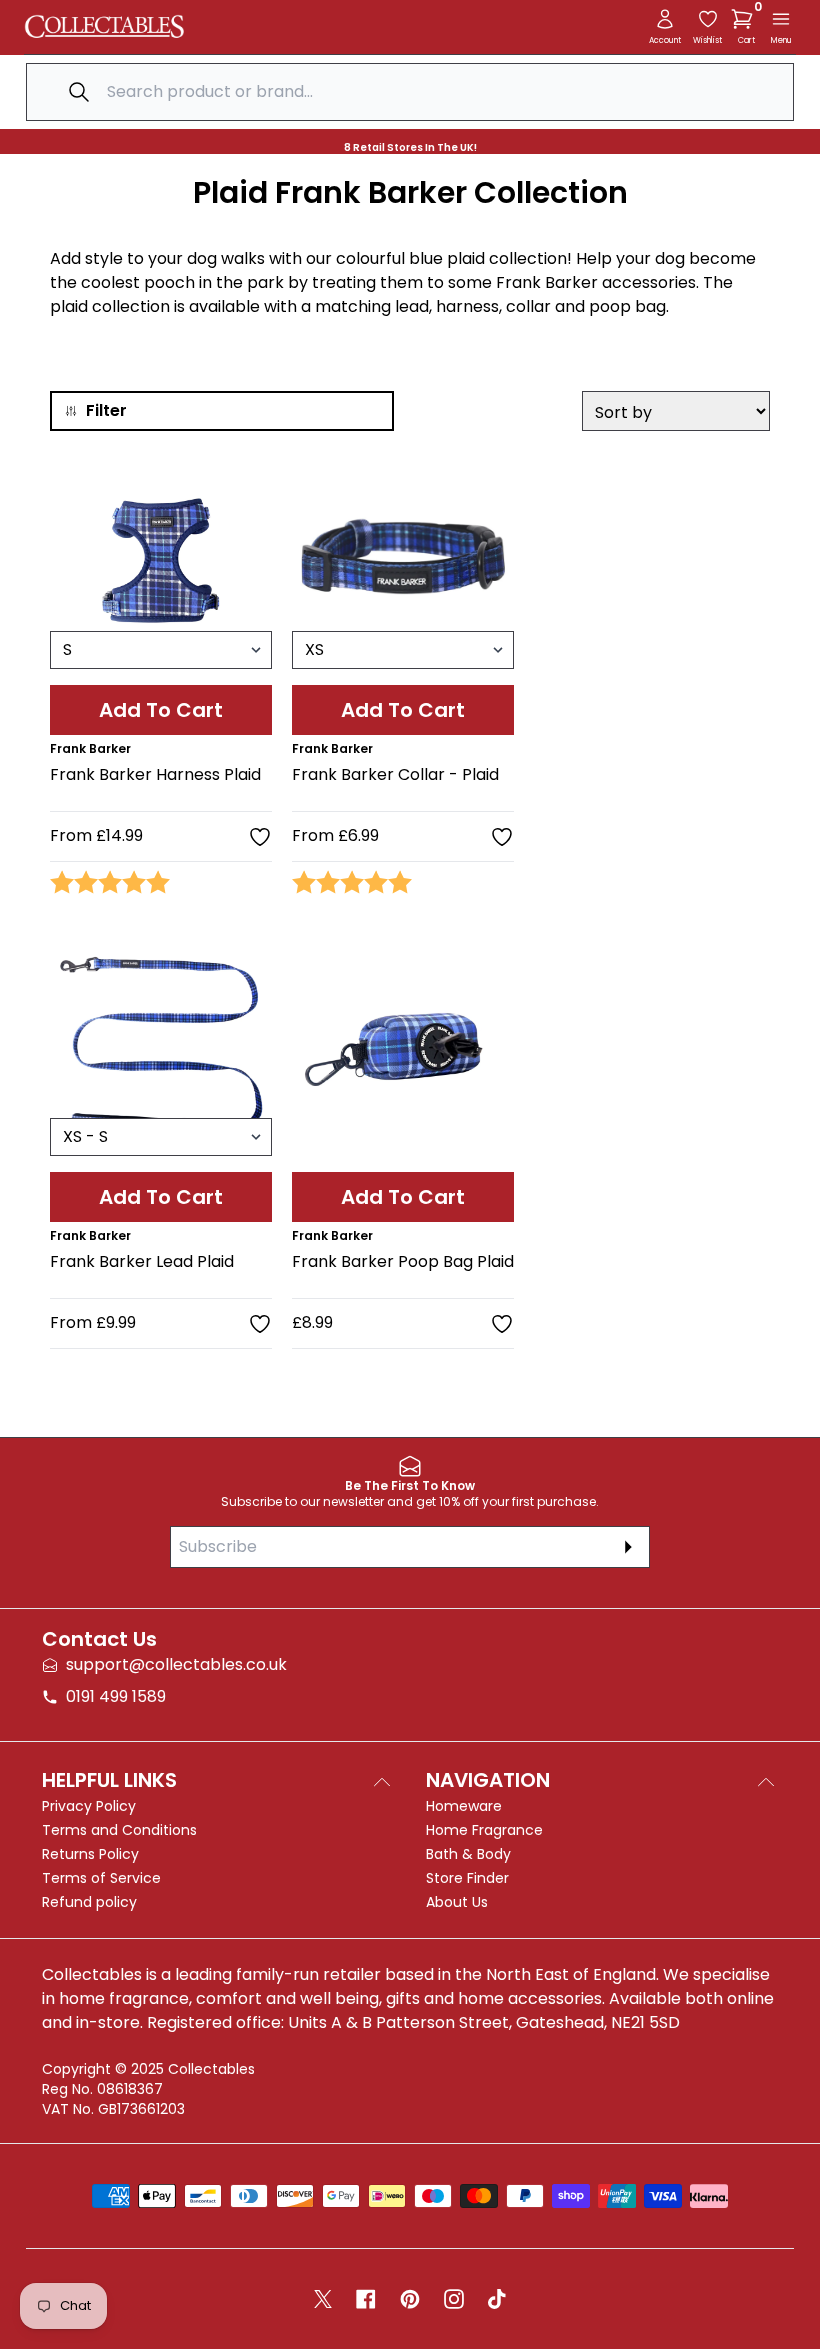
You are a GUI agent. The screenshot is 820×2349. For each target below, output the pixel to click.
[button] (746, 19)
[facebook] (366, 2299)
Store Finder (467, 1878)
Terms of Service (101, 1878)
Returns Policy (90, 1854)
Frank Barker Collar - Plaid (395, 774)
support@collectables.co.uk (176, 1664)
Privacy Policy (89, 1806)
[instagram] (454, 2299)
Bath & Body (468, 1854)
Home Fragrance (484, 1830)
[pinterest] (410, 2299)
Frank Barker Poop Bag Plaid (403, 1261)
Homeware (464, 1806)
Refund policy (89, 1902)
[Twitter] (323, 2299)
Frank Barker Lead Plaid (142, 1261)
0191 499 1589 (116, 1696)
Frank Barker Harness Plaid (155, 774)
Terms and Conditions (119, 1830)
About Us (457, 1902)
